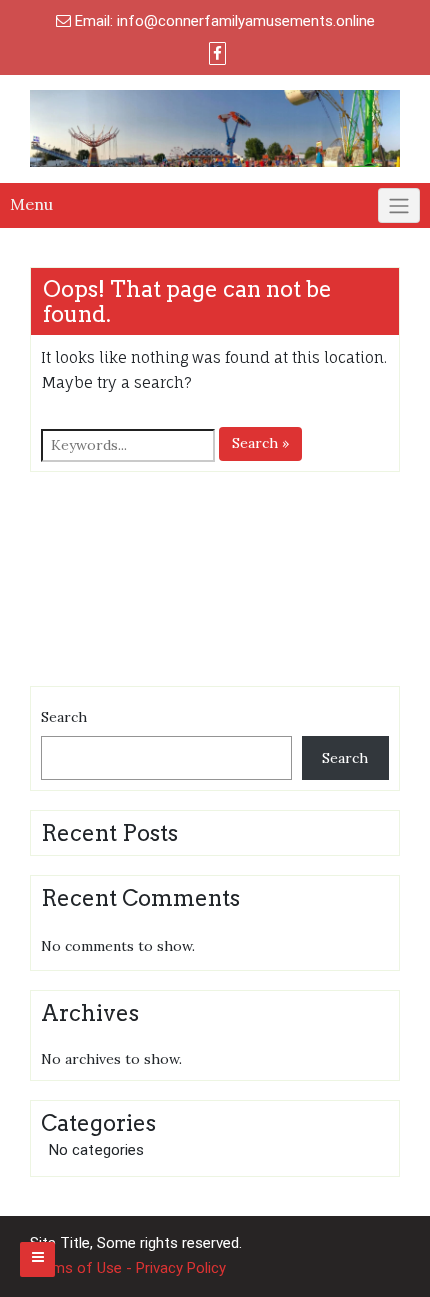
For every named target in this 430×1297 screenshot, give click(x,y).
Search (64, 717)
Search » (260, 443)
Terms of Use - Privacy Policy (128, 1268)
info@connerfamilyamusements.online (246, 21)
